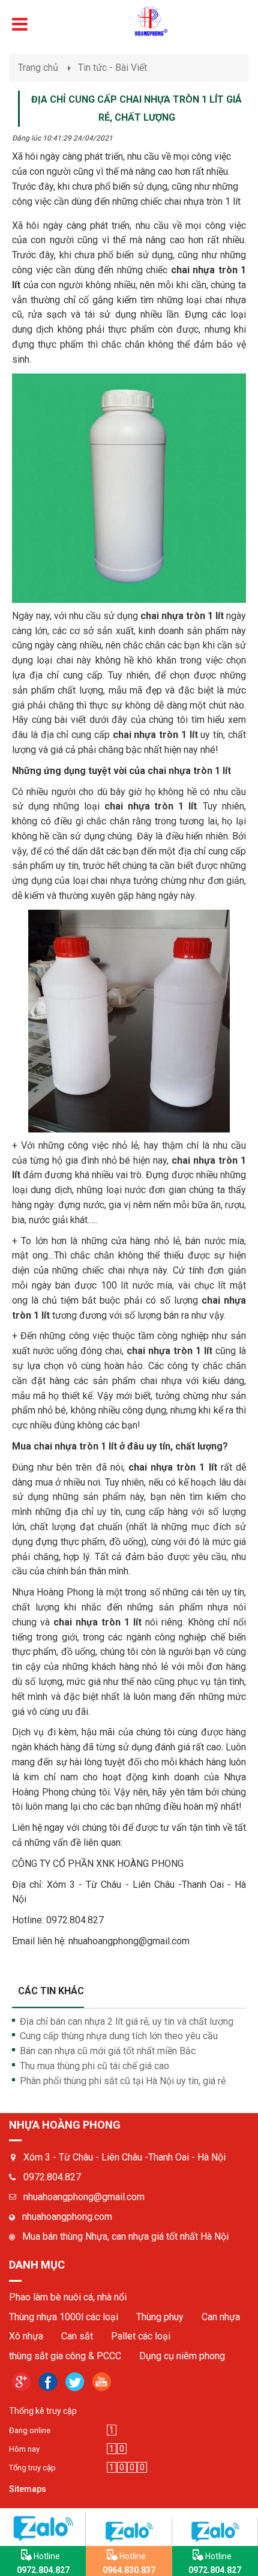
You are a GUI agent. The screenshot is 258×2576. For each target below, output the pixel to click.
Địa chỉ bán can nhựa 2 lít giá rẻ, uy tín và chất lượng (127, 2021)
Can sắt (77, 2336)
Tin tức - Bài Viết (112, 68)
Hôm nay (24, 2449)
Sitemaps (28, 2489)
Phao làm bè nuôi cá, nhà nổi (68, 2297)
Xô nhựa (26, 2336)
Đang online (30, 2430)
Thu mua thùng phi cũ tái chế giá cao (94, 2066)
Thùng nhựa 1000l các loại (64, 2317)
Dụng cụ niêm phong (182, 2356)
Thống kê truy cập (43, 2411)
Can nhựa (221, 2317)
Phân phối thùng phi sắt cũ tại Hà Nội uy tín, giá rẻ (123, 2081)
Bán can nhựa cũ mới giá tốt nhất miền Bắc (108, 2051)
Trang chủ (38, 68)
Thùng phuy (160, 2317)
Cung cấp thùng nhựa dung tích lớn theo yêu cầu (119, 2036)
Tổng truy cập (32, 2468)
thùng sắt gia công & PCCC (65, 2356)
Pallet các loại (141, 2336)
